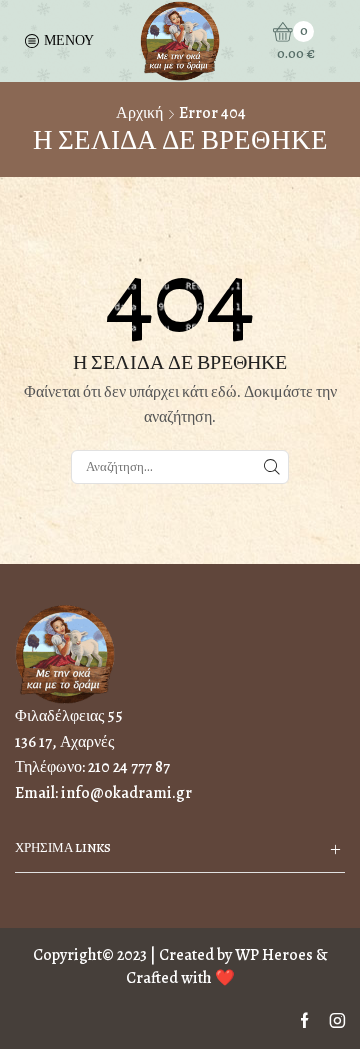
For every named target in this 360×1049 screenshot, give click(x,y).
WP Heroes (274, 955)
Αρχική (139, 113)
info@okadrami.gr (126, 793)
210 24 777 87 (129, 767)
